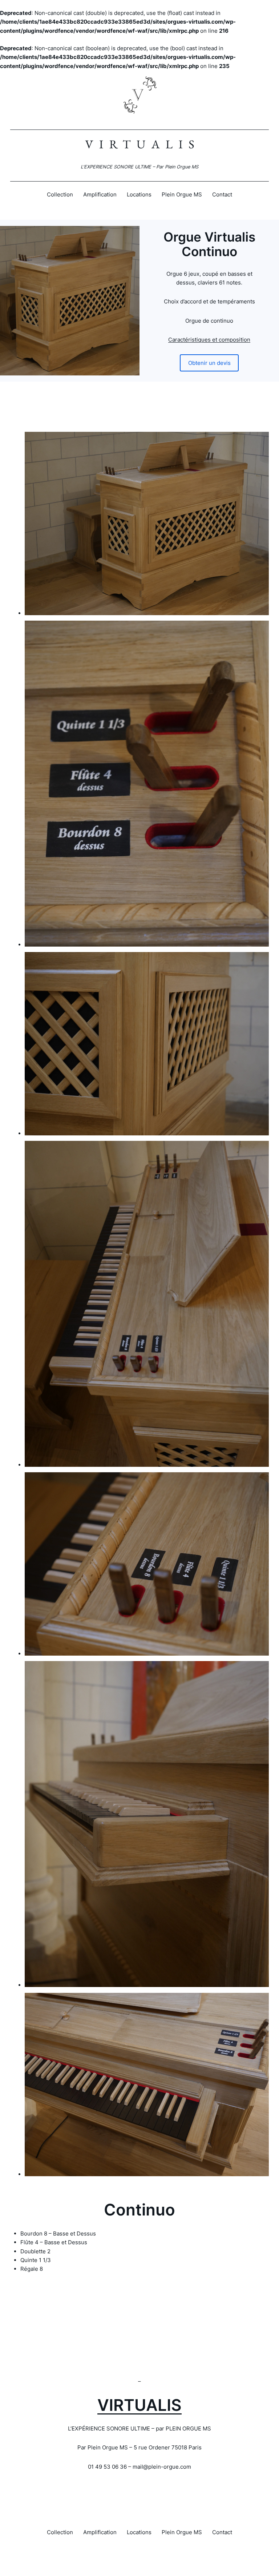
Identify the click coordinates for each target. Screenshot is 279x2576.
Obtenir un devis (209, 363)
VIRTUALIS (139, 2405)
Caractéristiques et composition (209, 340)
